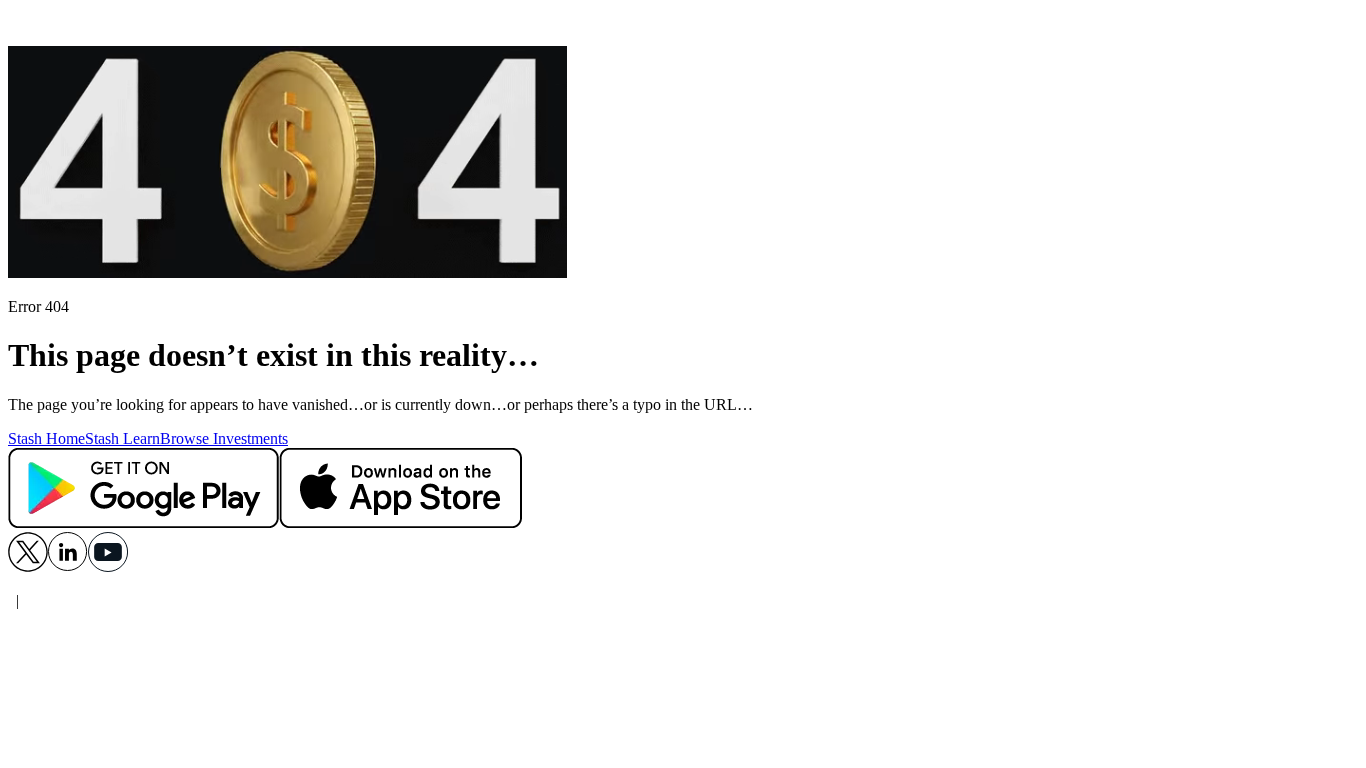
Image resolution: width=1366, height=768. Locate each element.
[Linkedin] (68, 566)
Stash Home (46, 438)
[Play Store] (143, 522)
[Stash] (683, 27)
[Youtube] (108, 566)
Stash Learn (122, 438)
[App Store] (400, 522)
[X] (28, 566)
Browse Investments (224, 438)
